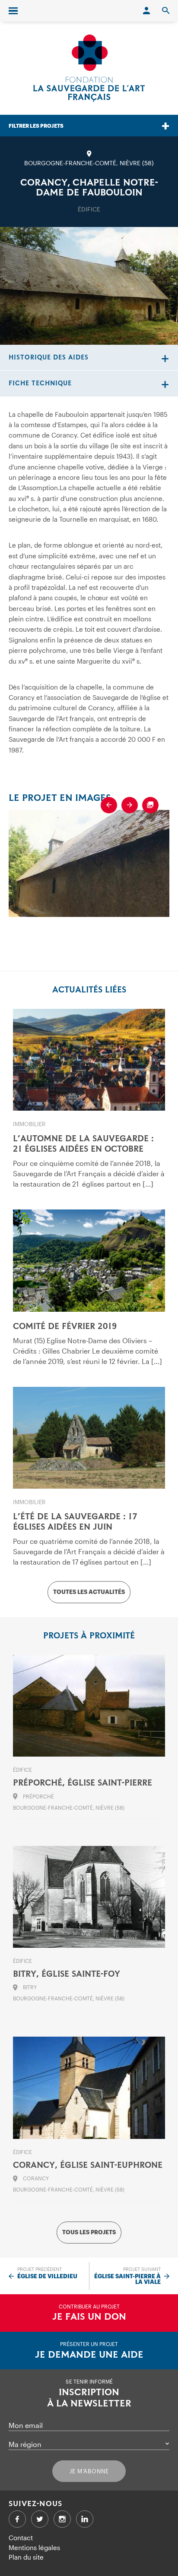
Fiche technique (40, 383)
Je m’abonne (89, 2471)
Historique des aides (49, 357)
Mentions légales (34, 2548)
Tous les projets (89, 2233)
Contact (21, 2538)
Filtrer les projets (36, 126)
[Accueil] (89, 68)
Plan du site (26, 2557)
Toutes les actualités (89, 1592)
